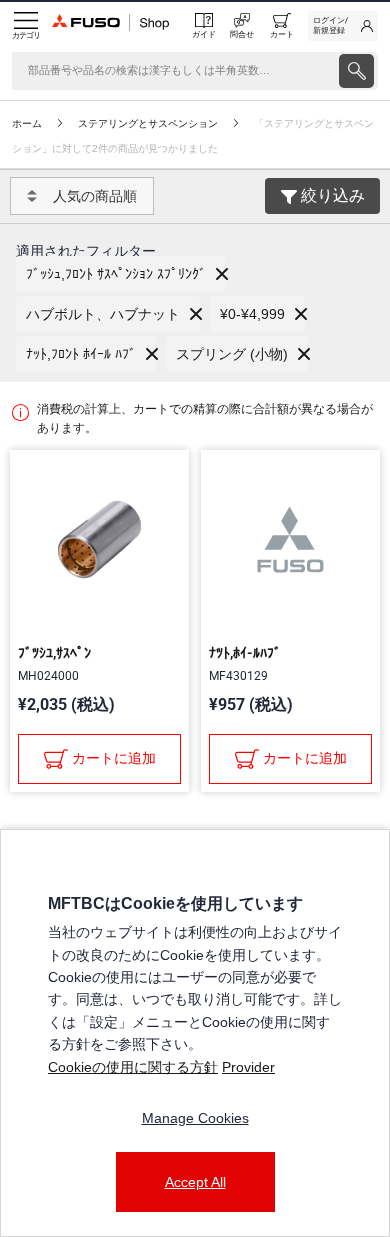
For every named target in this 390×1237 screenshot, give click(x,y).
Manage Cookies (195, 1118)
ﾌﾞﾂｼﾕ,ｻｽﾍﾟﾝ (54, 653)
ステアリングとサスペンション (148, 123)
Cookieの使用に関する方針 (133, 1067)
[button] (121, 274)
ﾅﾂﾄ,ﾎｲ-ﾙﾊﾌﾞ (245, 653)
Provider (248, 1067)
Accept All (195, 1182)
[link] (343, 26)
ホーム (27, 123)
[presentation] (356, 71)
